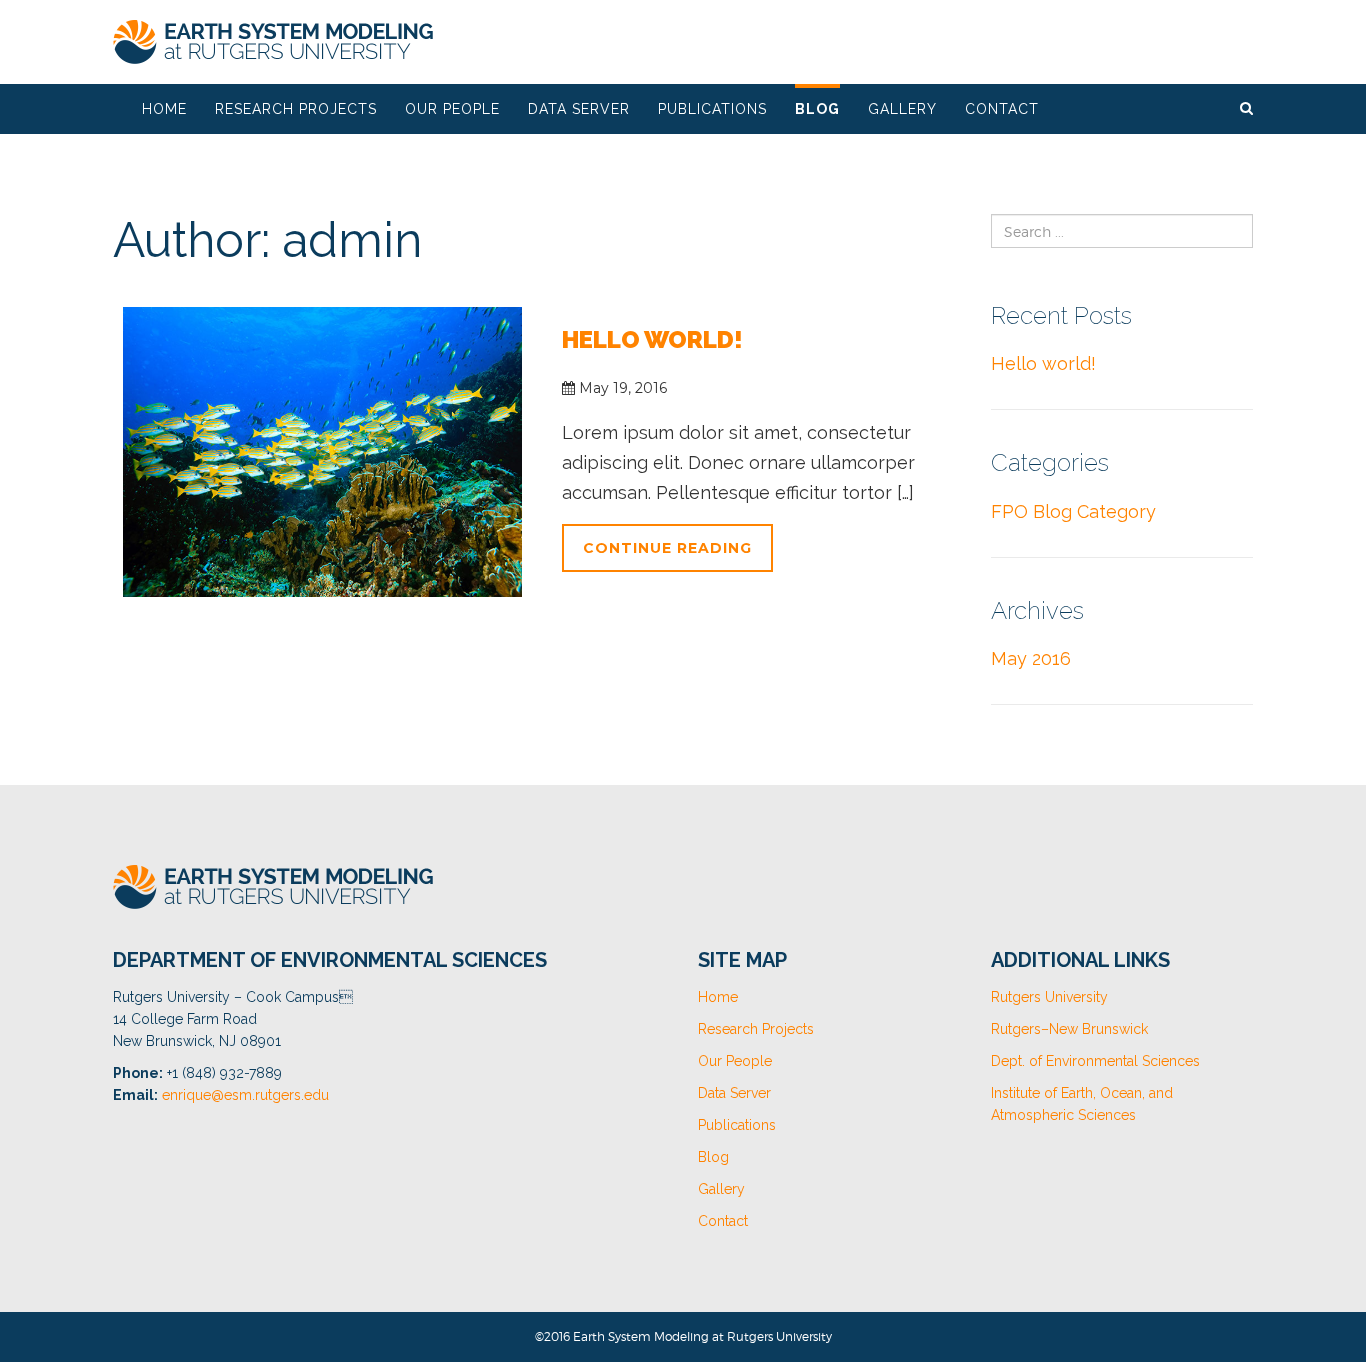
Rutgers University (1049, 997)
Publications (712, 109)
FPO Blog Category (1073, 511)
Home (164, 109)
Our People (452, 109)
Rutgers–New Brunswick (1069, 1029)
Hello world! (652, 339)
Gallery (902, 109)
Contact (1002, 109)
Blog (817, 109)
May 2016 (1031, 658)
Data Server (579, 109)
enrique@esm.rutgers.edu (245, 1095)
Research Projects (296, 109)
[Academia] (273, 42)
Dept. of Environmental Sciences (1095, 1061)
